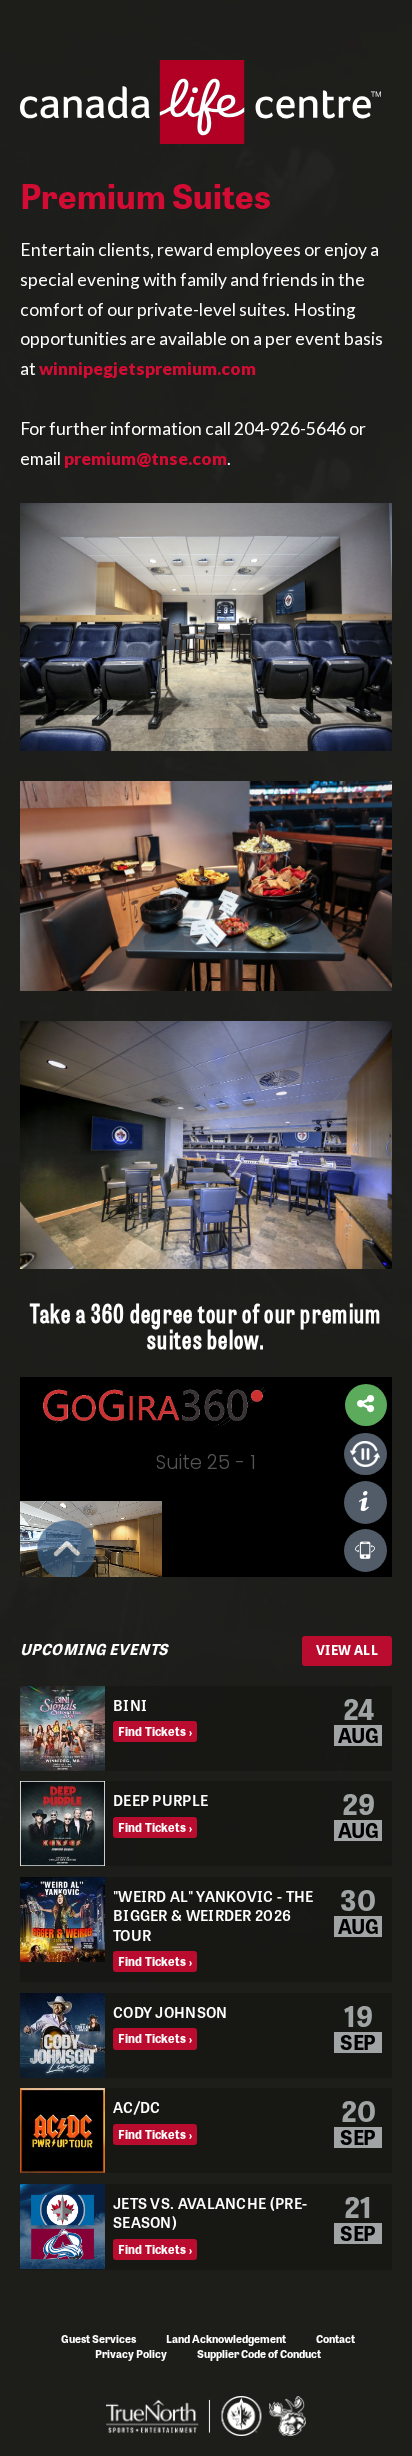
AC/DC (137, 2106)
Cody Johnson (170, 2011)
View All (347, 1649)
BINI (130, 1704)
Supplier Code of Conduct (259, 2353)
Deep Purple (160, 1799)
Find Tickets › (155, 1731)
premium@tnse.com (145, 458)
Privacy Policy (131, 2353)
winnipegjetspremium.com (147, 368)
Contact (335, 2338)
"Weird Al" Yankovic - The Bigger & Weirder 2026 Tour (213, 1915)
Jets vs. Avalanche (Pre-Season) (210, 2212)
